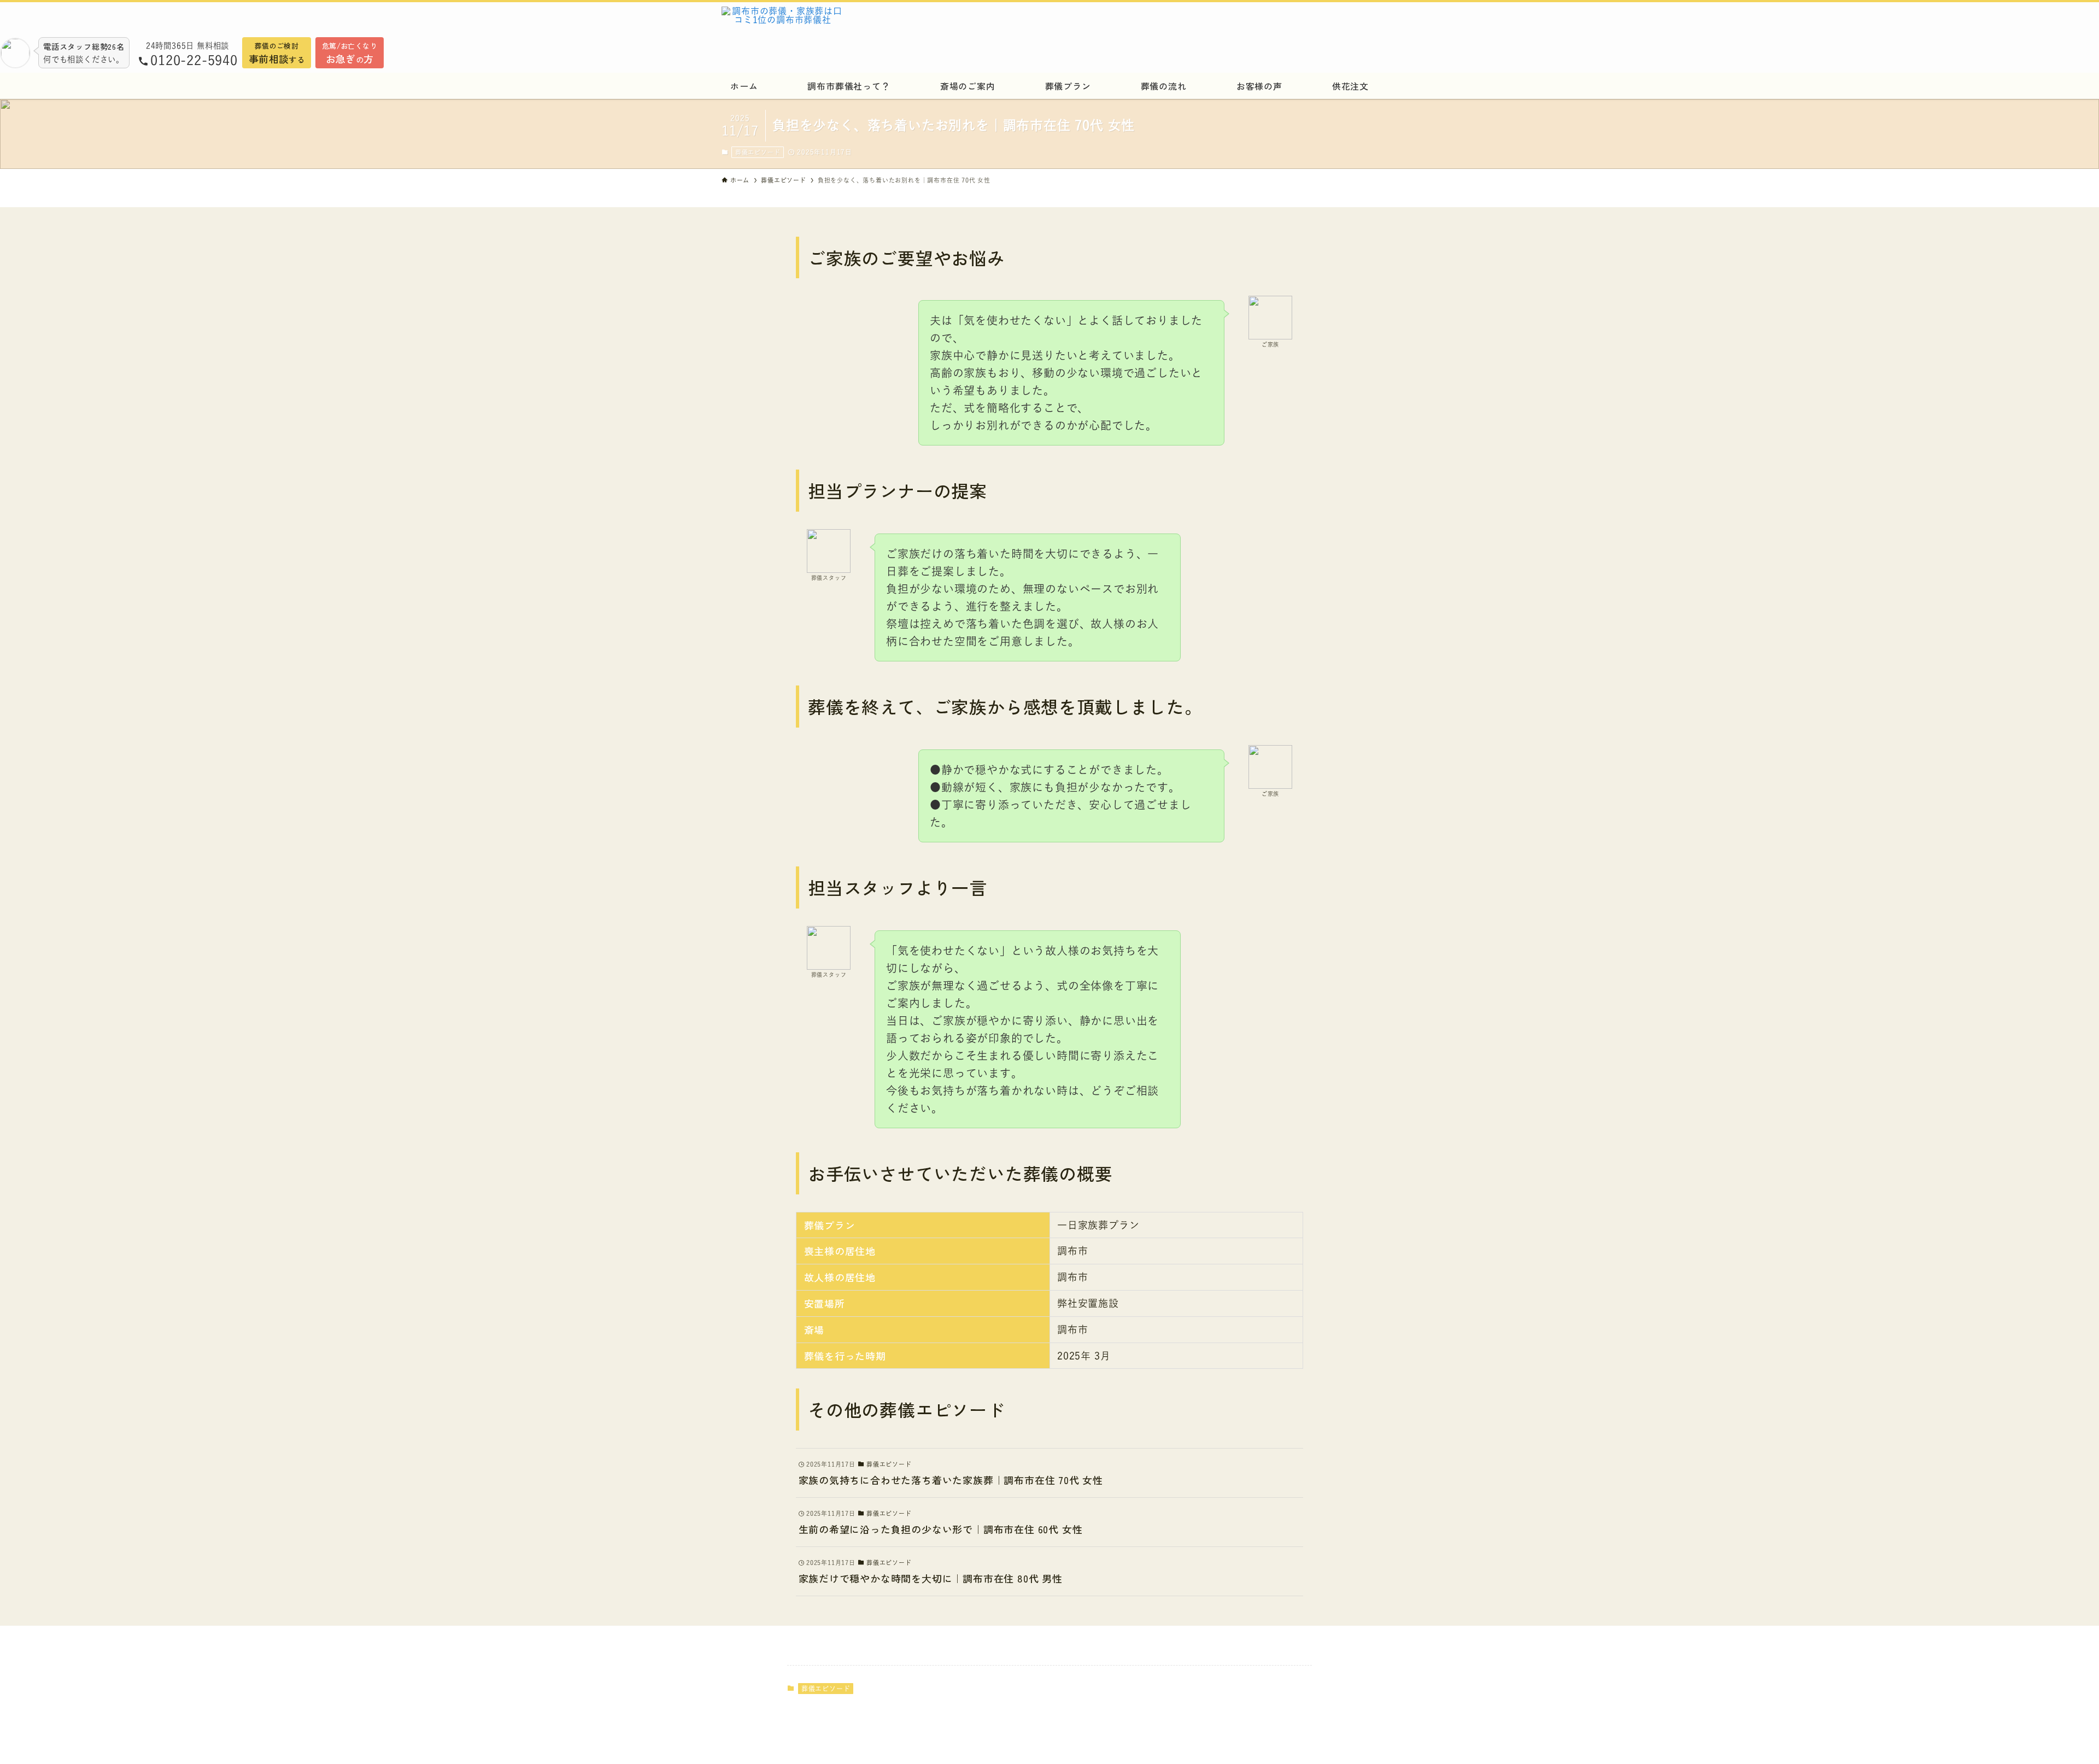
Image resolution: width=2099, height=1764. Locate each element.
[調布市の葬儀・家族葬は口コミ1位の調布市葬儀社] (921, 22)
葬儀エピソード (758, 152)
